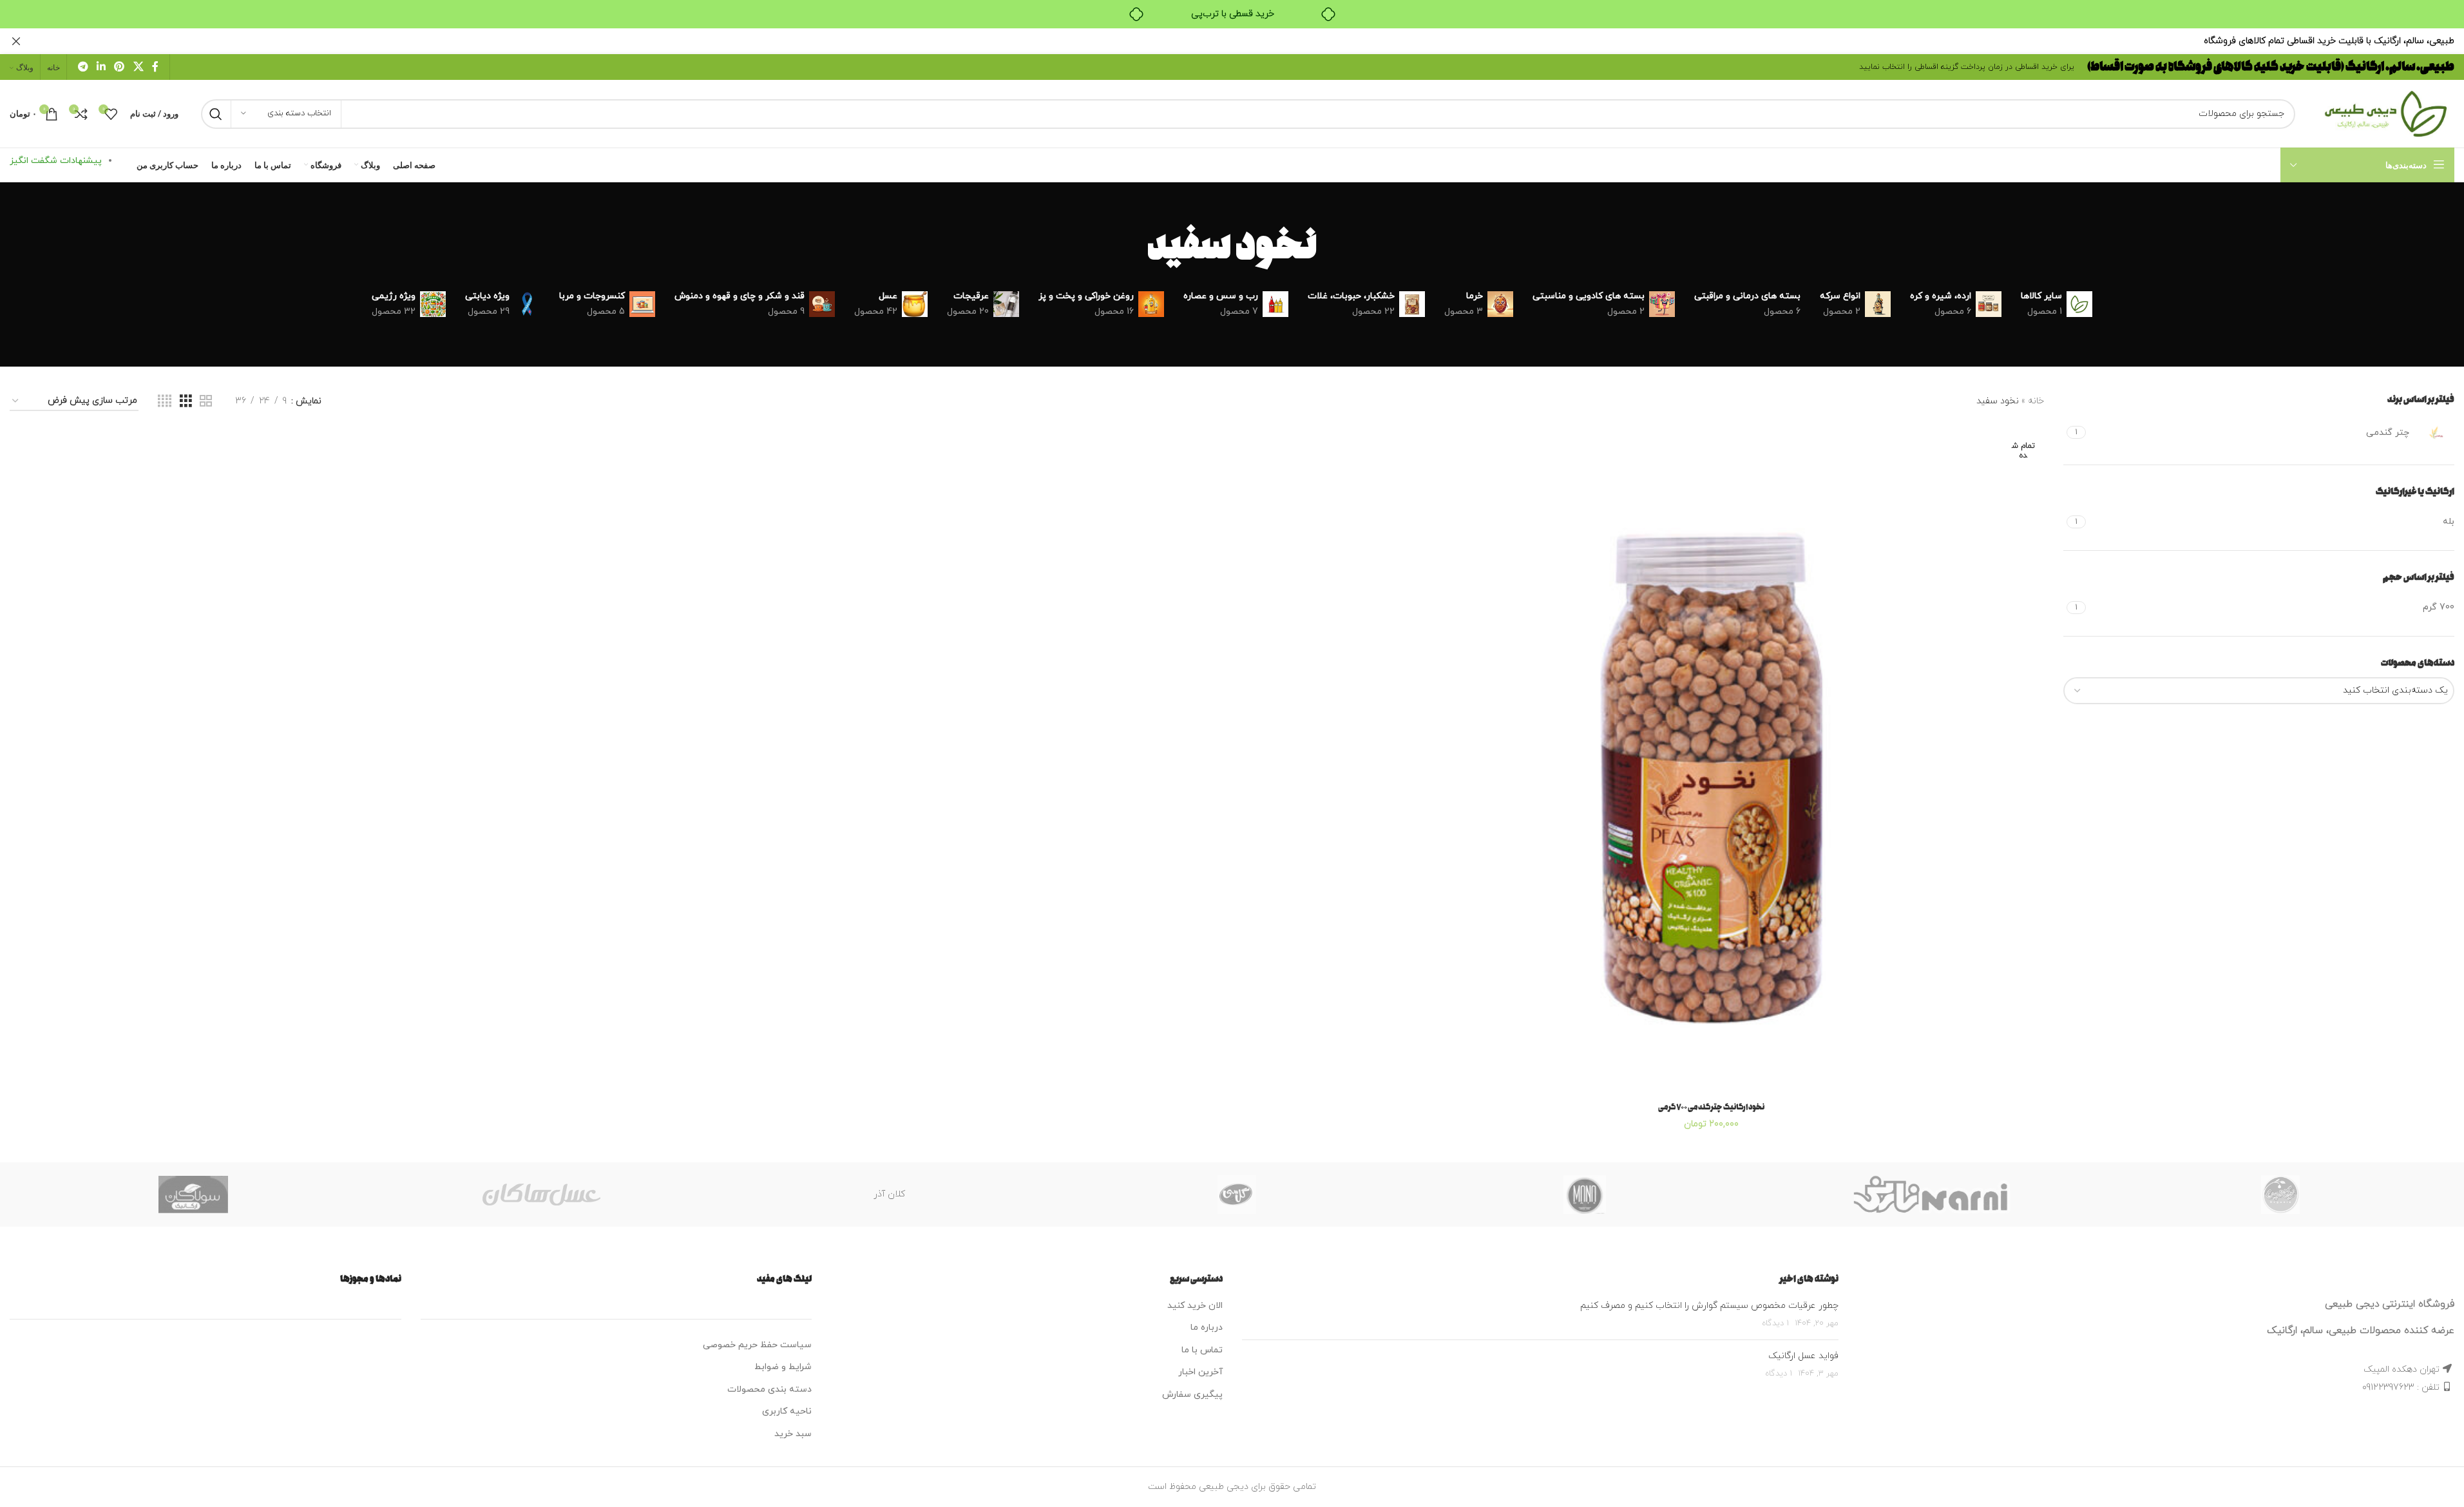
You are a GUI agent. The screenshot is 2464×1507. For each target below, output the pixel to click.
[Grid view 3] (186, 402)
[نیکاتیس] (2280, 1195)
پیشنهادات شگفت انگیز (56, 161)
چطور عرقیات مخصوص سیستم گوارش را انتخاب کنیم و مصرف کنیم (1709, 1306)
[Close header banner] (16, 41)
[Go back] (1333, 247)
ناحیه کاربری (787, 1411)
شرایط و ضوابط (783, 1367)
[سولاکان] (193, 1195)
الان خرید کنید (1195, 1306)
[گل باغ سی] (1237, 1195)
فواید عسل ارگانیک (1803, 1356)
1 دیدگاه (1775, 1323)
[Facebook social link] (155, 67)
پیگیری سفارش (1192, 1395)
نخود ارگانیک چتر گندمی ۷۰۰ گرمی (1711, 1107)
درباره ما (1207, 1328)
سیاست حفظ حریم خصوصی (757, 1345)
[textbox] (2259, 691)
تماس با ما (1202, 1350)
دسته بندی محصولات (769, 1389)
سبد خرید (793, 1434)
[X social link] (138, 67)
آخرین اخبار (1200, 1372)
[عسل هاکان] (541, 1195)
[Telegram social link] (83, 67)
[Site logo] (2381, 113)
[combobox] (2259, 691)
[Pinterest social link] (119, 67)
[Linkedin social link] (101, 67)
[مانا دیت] (1585, 1195)
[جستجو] (216, 114)
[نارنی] (1933, 1195)
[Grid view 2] (206, 402)
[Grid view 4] (165, 402)
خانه (2036, 401)
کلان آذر (889, 1194)
